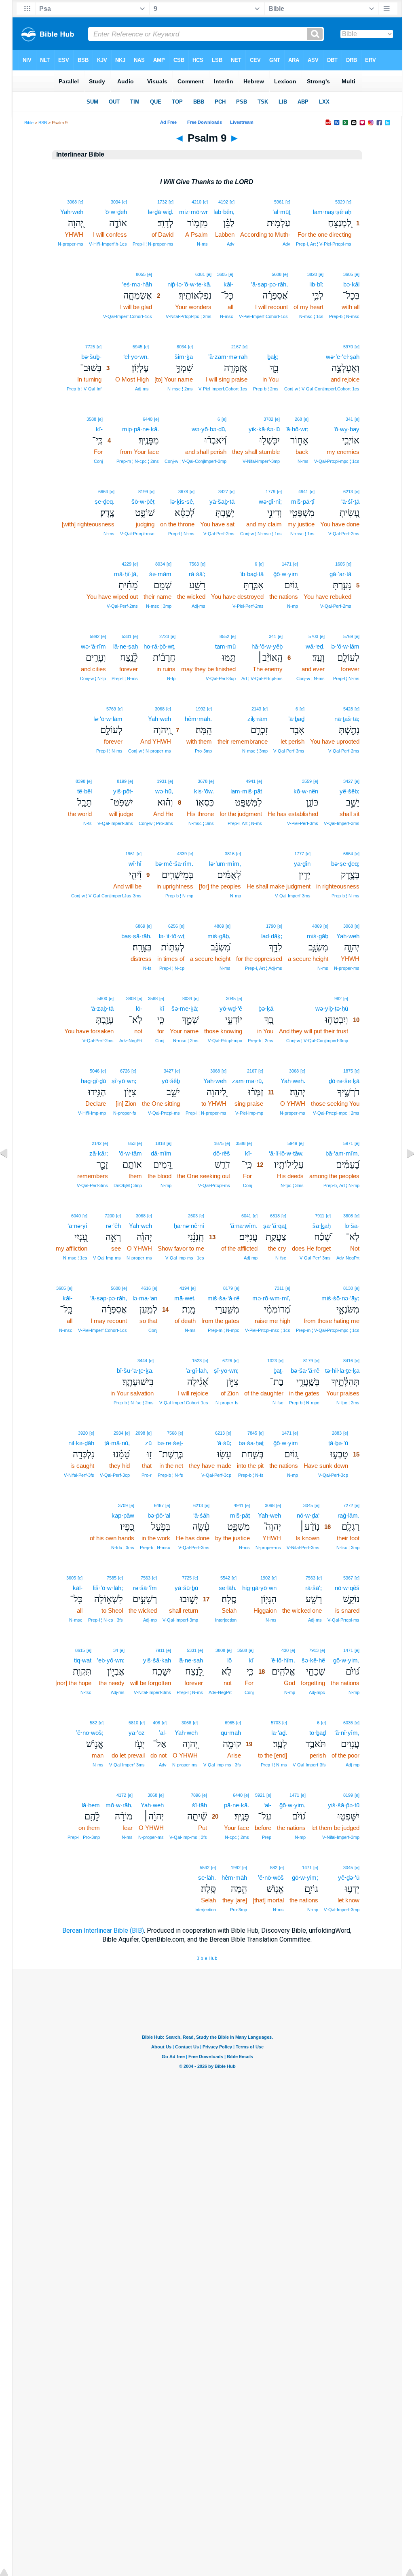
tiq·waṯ (83, 1660)
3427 (223, 492)
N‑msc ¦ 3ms (201, 823)
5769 (348, 636)
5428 (348, 709)
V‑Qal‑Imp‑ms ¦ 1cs (185, 1258)
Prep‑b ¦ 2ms (266, 389)
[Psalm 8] (10, 1171)
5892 (95, 636)
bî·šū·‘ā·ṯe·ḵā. (135, 1371)
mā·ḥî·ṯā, (126, 574)
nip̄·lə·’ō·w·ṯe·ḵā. (189, 284)
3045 (231, 999)
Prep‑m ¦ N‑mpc (224, 1330)
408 (156, 1723)
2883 (337, 1433)
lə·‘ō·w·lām (345, 646)
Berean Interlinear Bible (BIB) (103, 1930)
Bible (29, 123)
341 (349, 419)
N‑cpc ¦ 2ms (237, 1837)
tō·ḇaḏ (318, 1733)
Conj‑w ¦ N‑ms (310, 678)
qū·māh (231, 1733)
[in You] (275, 346)
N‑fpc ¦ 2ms (348, 1403)
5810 (133, 1723)
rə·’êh (113, 1226)
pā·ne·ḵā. (237, 1805)
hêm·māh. (198, 719)
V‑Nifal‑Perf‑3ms (303, 1548)
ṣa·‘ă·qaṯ (275, 1226)
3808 (131, 999)
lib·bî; (316, 284)
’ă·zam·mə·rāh (228, 357)
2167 (236, 347)
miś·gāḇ (318, 936)
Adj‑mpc (317, 1692)
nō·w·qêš (347, 1588)
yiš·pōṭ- (123, 791)
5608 (277, 274)
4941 (303, 492)
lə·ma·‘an (145, 1298)
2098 (140, 1433)
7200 (110, 1216)
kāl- (228, 284)
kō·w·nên (306, 791)
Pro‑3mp (203, 751)
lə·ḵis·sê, (182, 501)
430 (285, 1650)
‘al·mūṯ (281, 212)
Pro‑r (147, 1475)
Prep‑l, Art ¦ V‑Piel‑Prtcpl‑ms (324, 244)
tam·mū (225, 646)
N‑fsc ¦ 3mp (348, 1548)
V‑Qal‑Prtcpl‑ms (164, 1113)
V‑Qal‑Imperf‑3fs (309, 1765)
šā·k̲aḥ (322, 1226)
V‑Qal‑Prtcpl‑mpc (225, 1041)
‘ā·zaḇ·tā (102, 1008)
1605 (340, 564)
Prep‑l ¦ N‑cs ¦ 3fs (106, 1620)
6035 (348, 1723)
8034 (182, 347)
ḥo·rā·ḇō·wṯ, (159, 646)
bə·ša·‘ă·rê (305, 1371)
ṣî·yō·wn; (124, 1081)
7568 (172, 1433)
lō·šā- (352, 1226)
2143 (256, 709)
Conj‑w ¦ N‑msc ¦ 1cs (261, 534)
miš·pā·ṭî (303, 501)
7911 (320, 1216)
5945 (137, 347)
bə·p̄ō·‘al (159, 1515)
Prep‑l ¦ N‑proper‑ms (153, 244)
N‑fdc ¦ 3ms (123, 1548)
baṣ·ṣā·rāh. (136, 936)
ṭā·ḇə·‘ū (338, 1443)
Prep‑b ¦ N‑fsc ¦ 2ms (134, 1403)
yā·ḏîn (302, 864)
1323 (272, 1361)
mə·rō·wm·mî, (271, 1298)
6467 (159, 1505)
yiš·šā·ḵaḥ (157, 1660)
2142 (97, 1143)
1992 (201, 709)
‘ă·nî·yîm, (347, 1733)
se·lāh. (228, 1588)
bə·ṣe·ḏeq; (345, 864)
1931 (162, 781)
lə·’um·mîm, (225, 864)
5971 (348, 1143)
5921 (260, 1795)
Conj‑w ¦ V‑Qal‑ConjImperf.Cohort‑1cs (322, 389)
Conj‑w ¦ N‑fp (93, 678)
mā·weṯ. (185, 1298)
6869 (140, 926)
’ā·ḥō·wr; (297, 429)
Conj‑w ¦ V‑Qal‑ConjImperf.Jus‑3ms (106, 896)
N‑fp (171, 678)
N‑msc (227, 316)
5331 (127, 636)
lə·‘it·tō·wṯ (172, 936)
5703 (313, 636)
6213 (348, 492)
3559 (307, 781)
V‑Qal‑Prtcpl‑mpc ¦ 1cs (337, 461)
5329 (340, 202)
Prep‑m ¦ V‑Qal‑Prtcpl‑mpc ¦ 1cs (328, 1330)
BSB (43, 123)
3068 (72, 202)
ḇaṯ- (278, 1371)
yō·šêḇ (171, 1081)
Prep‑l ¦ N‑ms (181, 534)
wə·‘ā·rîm (93, 646)
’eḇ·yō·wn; (111, 1660)
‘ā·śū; (224, 1443)
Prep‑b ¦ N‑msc (344, 316)
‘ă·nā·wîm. (244, 1226)
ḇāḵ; (273, 357)
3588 (91, 419)
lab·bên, (224, 212)
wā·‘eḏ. (315, 646)
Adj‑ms (142, 389)
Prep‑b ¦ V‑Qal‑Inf (84, 389)
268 (298, 419)
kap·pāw (123, 1515)
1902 (265, 1578)
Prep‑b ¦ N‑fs (251, 1475)
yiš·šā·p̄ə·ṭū (344, 1805)
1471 (287, 564)
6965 (230, 1723)
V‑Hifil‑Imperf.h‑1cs (108, 244)
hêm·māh (234, 1877)
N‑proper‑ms (71, 244)
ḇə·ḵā (266, 1008)
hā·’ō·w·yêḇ (267, 646)
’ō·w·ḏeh (116, 212)
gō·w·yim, (346, 1660)
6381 (200, 274)
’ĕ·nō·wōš (271, 1877)
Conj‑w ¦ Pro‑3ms (156, 823)
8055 (141, 274)
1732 (162, 202)
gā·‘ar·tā (340, 574)
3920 (83, 1433)
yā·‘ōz (137, 1733)
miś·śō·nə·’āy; (340, 1298)
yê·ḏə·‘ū (349, 1877)
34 (116, 1650)
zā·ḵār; (99, 1153)
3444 (142, 1361)
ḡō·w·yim (286, 574)
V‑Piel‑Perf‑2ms (248, 606)
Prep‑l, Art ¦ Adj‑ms (264, 968)
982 (338, 999)
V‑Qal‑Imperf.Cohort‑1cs (128, 316)
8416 (348, 1361)
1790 (271, 926)
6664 (103, 492)
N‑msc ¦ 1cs (311, 316)
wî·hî (135, 864)
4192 (223, 202)
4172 (121, 1795)
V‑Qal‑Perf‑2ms (344, 534)
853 (132, 1143)
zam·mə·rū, (248, 1081)
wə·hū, (164, 791)
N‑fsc (281, 1258)
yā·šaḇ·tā (222, 501)
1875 (348, 1071)
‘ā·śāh (201, 1515)
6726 (125, 1071)
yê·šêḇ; (350, 791)
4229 (127, 564)
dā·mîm (161, 1153)
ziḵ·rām (258, 719)
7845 (252, 1433)
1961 (130, 854)
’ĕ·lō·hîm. (283, 1660)
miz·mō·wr (193, 212)
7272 (348, 1505)
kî (162, 1008)
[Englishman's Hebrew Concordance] (278, 347)
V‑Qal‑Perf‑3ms (289, 751)
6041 (246, 1216)
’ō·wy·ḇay (346, 429)
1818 (160, 1143)
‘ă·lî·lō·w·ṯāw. (286, 1153)
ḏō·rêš (222, 1153)
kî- (99, 429)
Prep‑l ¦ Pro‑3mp (84, 1837)
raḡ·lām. (349, 1515)
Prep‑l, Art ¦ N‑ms (245, 823)
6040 (76, 1216)
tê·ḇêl (84, 791)
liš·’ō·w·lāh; (108, 1588)
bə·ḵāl (351, 284)
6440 (148, 419)
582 (93, 1723)
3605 (348, 274)
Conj (98, 461)
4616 (146, 1288)
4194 (184, 1288)
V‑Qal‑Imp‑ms (107, 1258)
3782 (268, 419)
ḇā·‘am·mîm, (342, 1153)
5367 (348, 1578)
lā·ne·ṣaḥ (126, 646)
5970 (348, 347)
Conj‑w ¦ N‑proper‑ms (150, 751)
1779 (270, 492)
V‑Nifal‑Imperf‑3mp (261, 461)
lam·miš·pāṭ (246, 791)
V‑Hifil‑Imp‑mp (92, 1113)
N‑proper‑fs (125, 1113)
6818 (275, 1216)
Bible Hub (207, 1958)
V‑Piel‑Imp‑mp (249, 1113)
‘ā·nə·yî (77, 1226)
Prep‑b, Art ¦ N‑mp (341, 1185)
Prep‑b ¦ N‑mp (179, 896)
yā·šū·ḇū (186, 1588)
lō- (139, 1008)
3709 (123, 1505)
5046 (95, 1071)
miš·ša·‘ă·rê (223, 1298)
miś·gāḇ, (219, 936)
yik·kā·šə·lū (264, 429)
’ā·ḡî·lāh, (197, 1371)
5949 (292, 1143)
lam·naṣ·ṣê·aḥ (332, 212)
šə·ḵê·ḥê (313, 1660)
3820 (312, 274)
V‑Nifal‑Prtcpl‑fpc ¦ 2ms (189, 316)
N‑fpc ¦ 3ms (292, 1185)
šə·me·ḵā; (185, 1008)
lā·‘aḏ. (279, 1733)
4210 (196, 202)
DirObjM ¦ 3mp (128, 1185)
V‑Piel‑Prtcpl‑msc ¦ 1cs (268, 1330)
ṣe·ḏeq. (105, 501)
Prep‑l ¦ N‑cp (172, 968)
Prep (267, 1837)
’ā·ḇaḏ (296, 719)
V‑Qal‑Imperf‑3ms (342, 823)
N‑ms (202, 244)
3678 (183, 492)
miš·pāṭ (240, 1515)
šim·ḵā (184, 357)
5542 (225, 1578)
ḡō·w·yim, (293, 1805)
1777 (299, 854)
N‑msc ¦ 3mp (159, 606)
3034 (116, 202)
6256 (173, 926)
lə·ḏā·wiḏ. (161, 212)
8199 (143, 492)
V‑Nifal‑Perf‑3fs (79, 1475)
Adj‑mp (251, 1258)
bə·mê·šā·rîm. (174, 864)
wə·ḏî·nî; (270, 501)
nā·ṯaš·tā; (347, 719)
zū (148, 1443)
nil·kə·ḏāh (81, 1443)
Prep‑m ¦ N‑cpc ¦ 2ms (138, 461)
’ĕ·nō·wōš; (90, 1733)
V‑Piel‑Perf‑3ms (303, 823)
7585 (112, 1578)
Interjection (226, 1620)
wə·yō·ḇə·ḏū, (209, 429)
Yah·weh (72, 212)
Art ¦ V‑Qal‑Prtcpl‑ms (262, 678)
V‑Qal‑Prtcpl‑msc (137, 534)
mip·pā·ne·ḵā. (140, 429)
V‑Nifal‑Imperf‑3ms (152, 1692)
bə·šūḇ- (91, 357)
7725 (90, 347)
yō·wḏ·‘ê (231, 1008)
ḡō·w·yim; (305, 1877)
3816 (230, 854)
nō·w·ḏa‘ (308, 1515)
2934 (118, 1433)
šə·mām (160, 574)
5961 (279, 202)
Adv (286, 244)
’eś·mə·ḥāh (137, 284)
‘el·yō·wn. (136, 357)
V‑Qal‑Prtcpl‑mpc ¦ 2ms (336, 1113)
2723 (164, 636)
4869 (317, 926)
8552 (224, 636)
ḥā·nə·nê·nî (189, 1226)
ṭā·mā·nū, (117, 1443)
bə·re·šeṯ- (170, 1443)
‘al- (267, 1805)
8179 (228, 1288)
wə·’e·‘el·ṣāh (343, 357)
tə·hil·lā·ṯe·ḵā (342, 1371)
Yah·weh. (293, 1081)
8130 (348, 1288)
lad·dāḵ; (272, 936)
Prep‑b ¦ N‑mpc (304, 1403)
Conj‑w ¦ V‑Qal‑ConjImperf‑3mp (195, 461)
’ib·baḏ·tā (251, 574)
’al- (163, 1733)
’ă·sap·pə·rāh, (269, 284)
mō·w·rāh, (119, 1805)
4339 (182, 854)
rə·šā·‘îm (145, 1588)
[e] (349, 202)
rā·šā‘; (197, 574)
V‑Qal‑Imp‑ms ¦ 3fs (222, 1765)
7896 (196, 1795)
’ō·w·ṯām (130, 1153)
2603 (193, 1216)
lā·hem (91, 1805)
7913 (314, 1650)
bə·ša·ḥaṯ (251, 1443)
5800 (102, 999)
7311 (279, 1288)
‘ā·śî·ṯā (350, 501)
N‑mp (293, 606)
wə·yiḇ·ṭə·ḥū (332, 1008)
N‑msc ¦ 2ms (180, 389)
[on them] (96, 1795)
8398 (80, 781)
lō (229, 1660)
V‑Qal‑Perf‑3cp (221, 678)
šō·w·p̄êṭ (143, 501)
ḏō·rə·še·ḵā (344, 1081)
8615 (80, 1650)
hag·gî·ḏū (93, 1081)
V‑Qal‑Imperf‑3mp (180, 1620)
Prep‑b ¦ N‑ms (345, 896)
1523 (197, 1361)
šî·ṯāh (200, 1805)
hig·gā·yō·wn (259, 1588)
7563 (194, 564)
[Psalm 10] (404, 1171)
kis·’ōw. (204, 791)
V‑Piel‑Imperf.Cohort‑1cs (263, 316)
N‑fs (88, 823)
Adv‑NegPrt (131, 1041)
